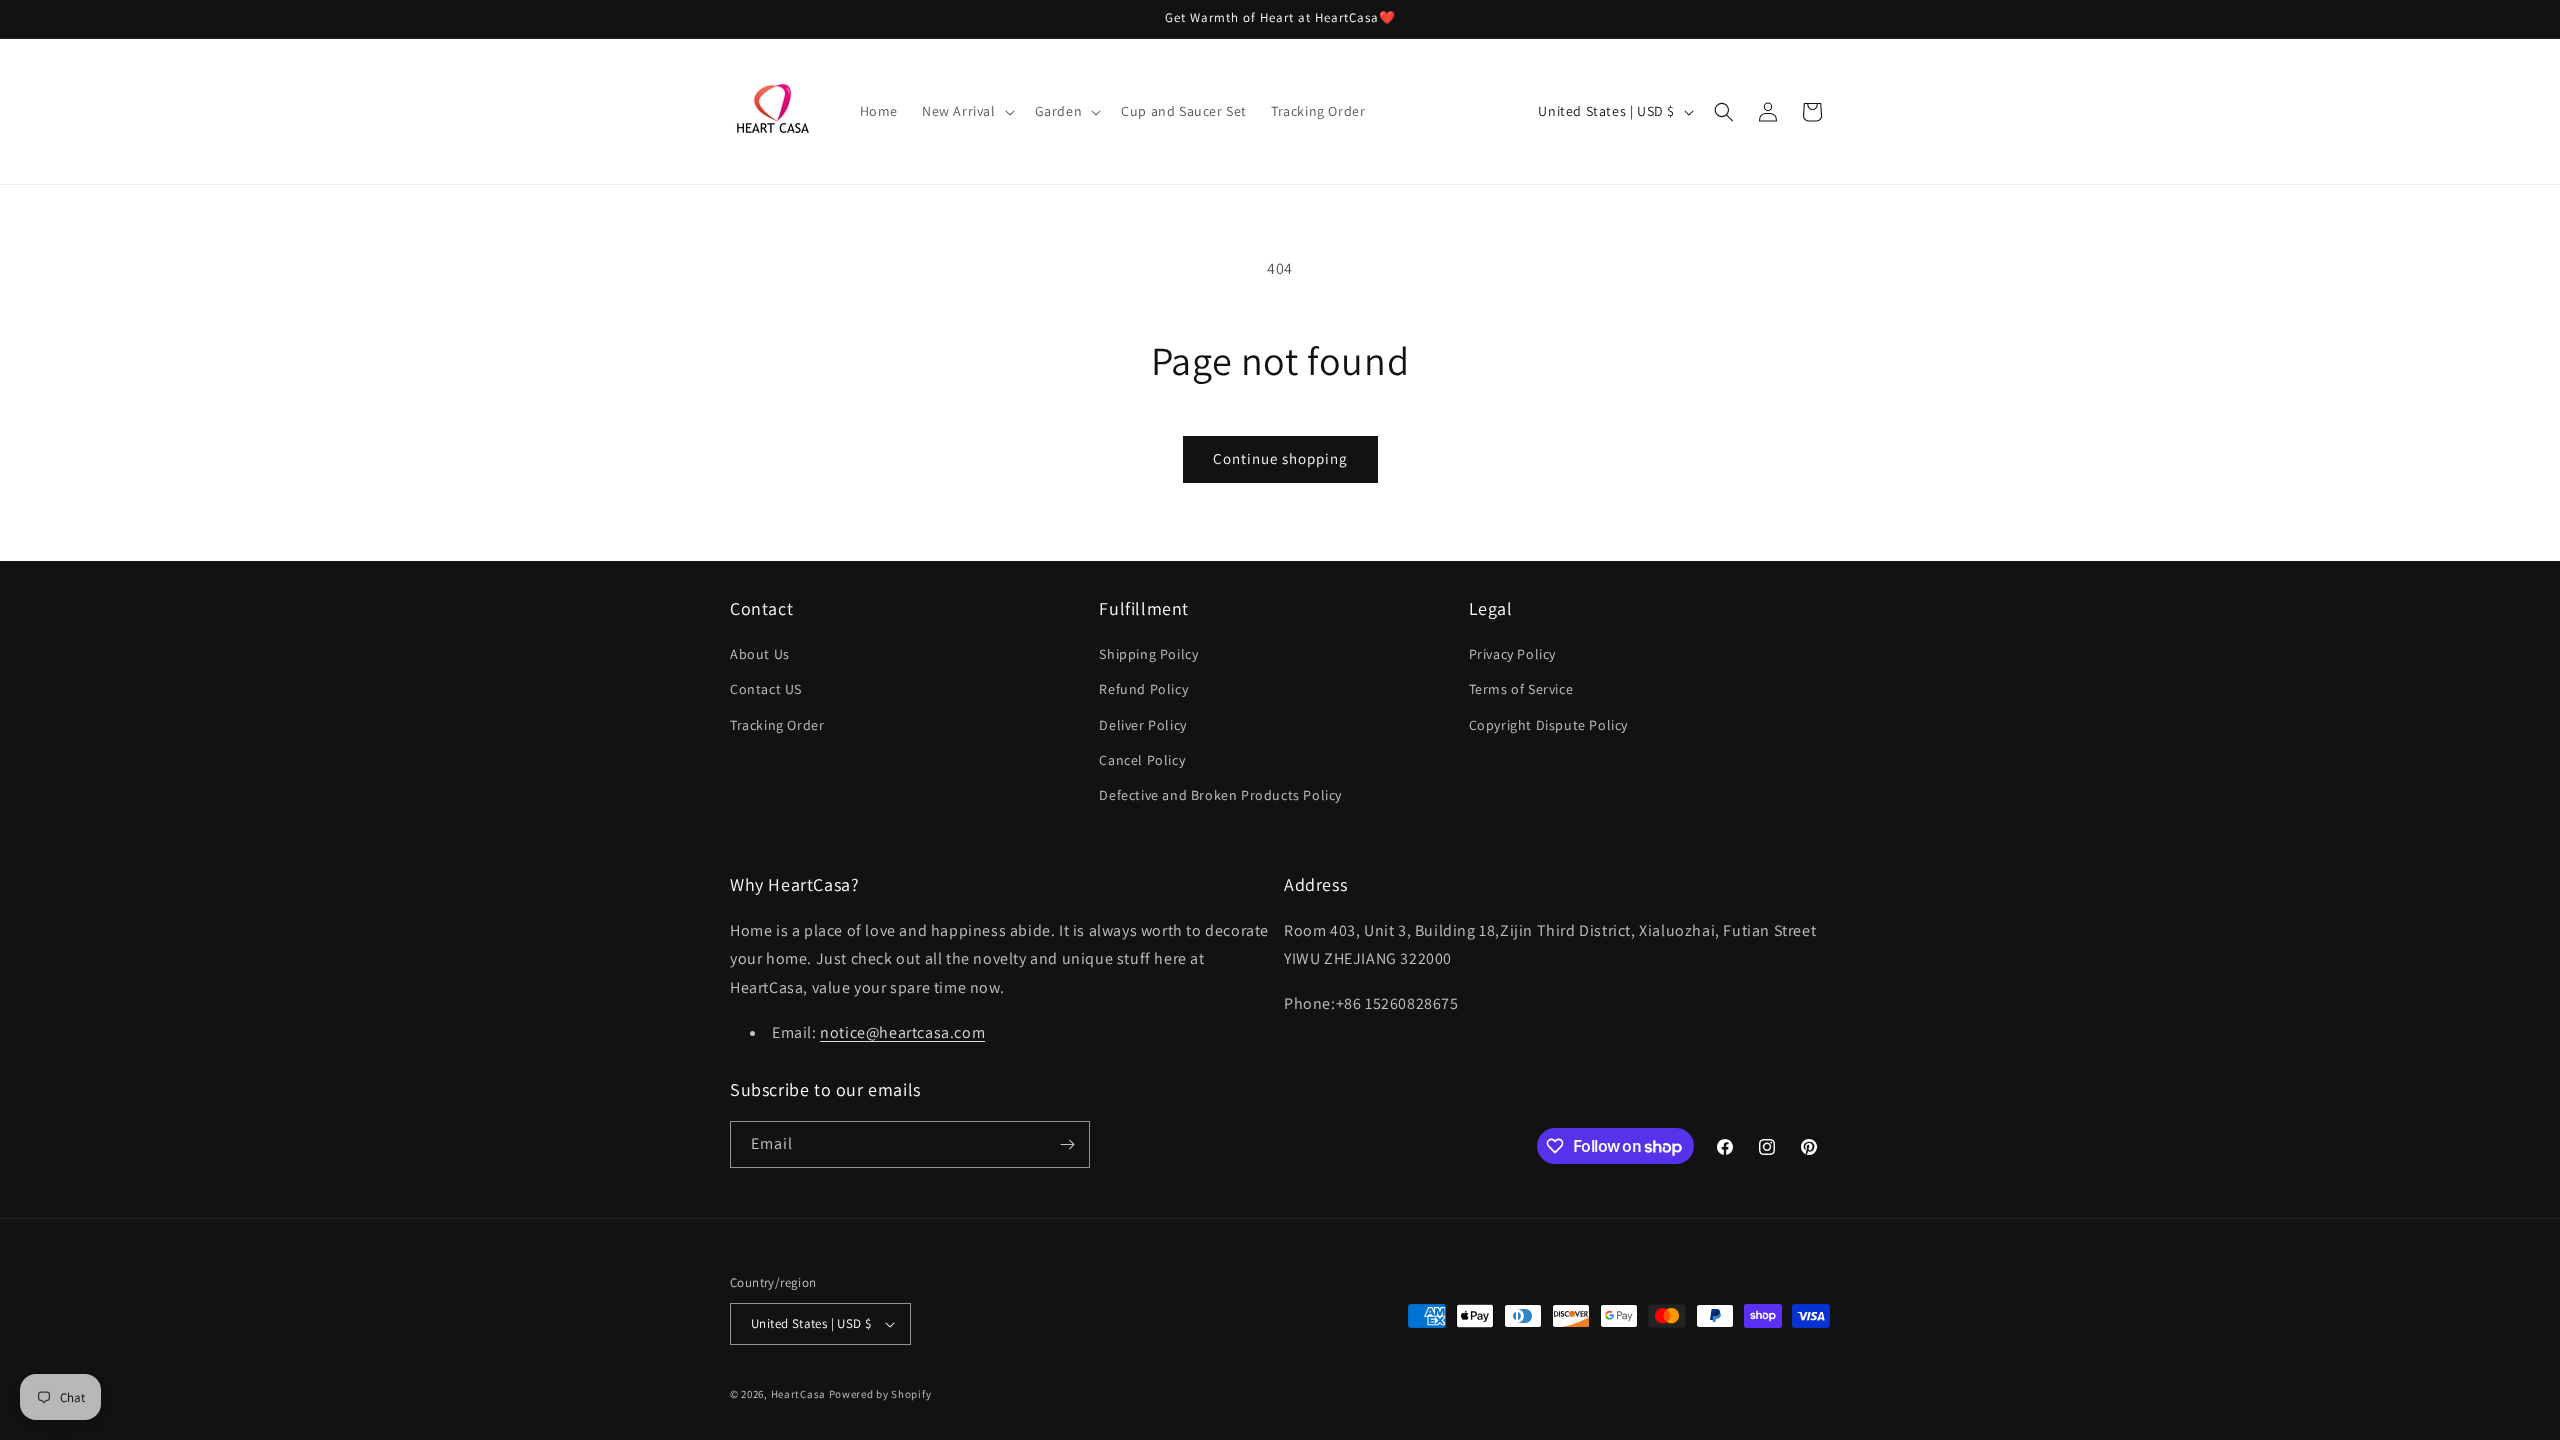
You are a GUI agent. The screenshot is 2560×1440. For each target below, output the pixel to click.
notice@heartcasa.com (902, 1032)
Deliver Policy (1142, 725)
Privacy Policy (1512, 654)
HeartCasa (798, 1394)
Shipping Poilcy (1148, 654)
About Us (760, 654)
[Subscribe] (1067, 1144)
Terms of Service (1521, 689)
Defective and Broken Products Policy (1220, 795)
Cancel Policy (1142, 760)
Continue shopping (1280, 458)
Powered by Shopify (880, 1394)
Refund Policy (1143, 689)
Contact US (766, 689)
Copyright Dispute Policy (1548, 725)
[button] (966, 111)
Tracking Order (777, 725)
